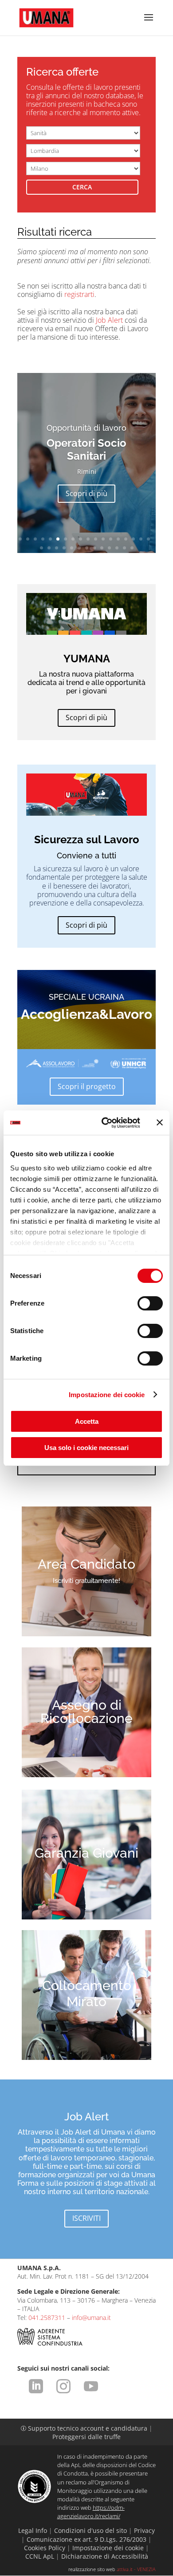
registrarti (79, 294)
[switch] (150, 1303)
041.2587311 (47, 2318)
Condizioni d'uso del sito (90, 2530)
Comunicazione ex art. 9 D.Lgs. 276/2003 (86, 2539)
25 (87, 548)
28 (109, 548)
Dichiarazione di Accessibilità (105, 2556)
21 (57, 548)
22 (64, 548)
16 (133, 539)
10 (88, 539)
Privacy (144, 2530)
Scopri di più (86, 493)
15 (126, 539)
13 (111, 539)
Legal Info (33, 2530)
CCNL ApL (40, 2556)
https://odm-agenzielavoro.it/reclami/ (91, 2512)
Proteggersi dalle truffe (86, 2437)
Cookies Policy (45, 2548)
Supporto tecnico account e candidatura (85, 2428)
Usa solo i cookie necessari (86, 1448)
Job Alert (109, 320)
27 (102, 548)
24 (79, 548)
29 (117, 548)
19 (41, 548)
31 (132, 548)
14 (118, 539)
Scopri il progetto (87, 1086)
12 (103, 539)
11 (96, 539)
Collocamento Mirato (87, 1993)
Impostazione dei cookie (107, 1395)
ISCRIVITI (86, 2218)
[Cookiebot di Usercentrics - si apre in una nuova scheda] (105, 1123)
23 (72, 548)
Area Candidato (86, 1564)
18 (148, 539)
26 (94, 548)
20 (49, 548)
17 (141, 539)
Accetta (87, 1421)
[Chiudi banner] (160, 1122)
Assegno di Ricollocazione (86, 1712)
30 (124, 548)
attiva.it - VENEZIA (136, 2569)
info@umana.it (91, 2318)
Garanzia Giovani (86, 1853)
